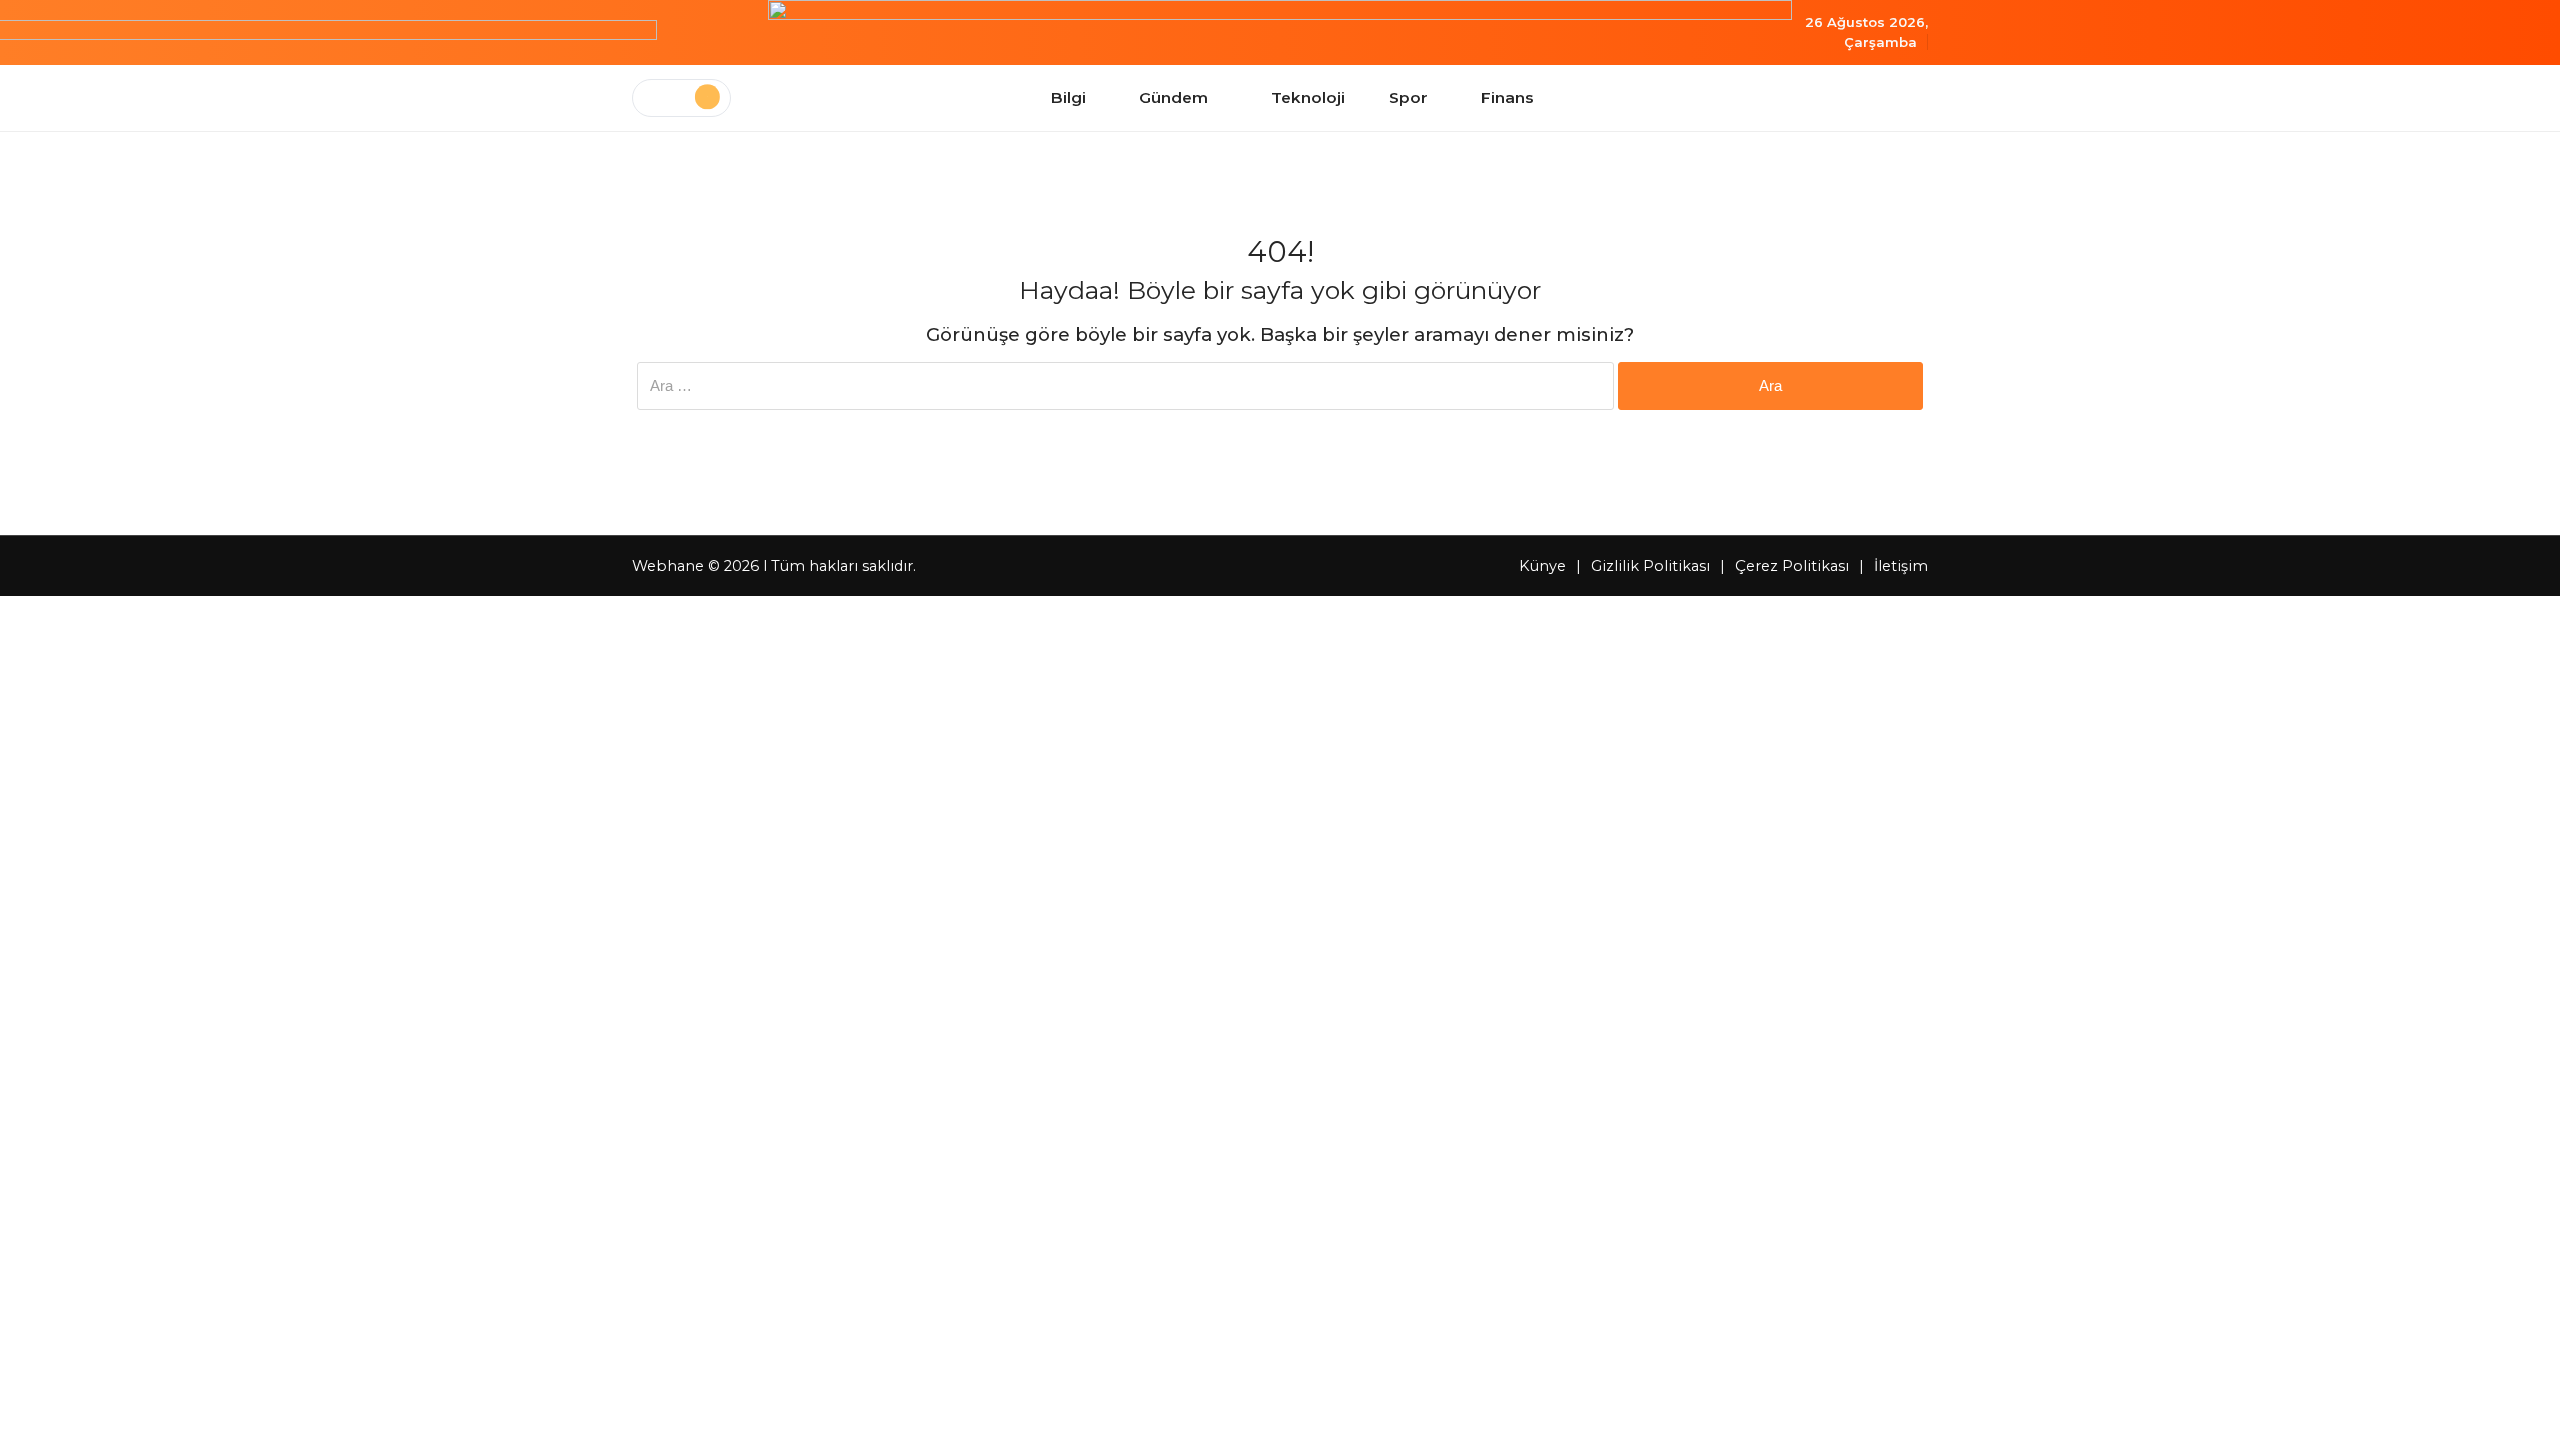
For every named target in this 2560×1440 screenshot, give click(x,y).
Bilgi (1068, 97)
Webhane (668, 566)
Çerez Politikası (1792, 566)
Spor (1408, 97)
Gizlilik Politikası (1650, 566)
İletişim (1901, 566)
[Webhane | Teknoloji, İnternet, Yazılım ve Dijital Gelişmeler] (1280, 32)
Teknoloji (1308, 97)
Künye (1542, 566)
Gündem (1173, 97)
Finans (1507, 97)
